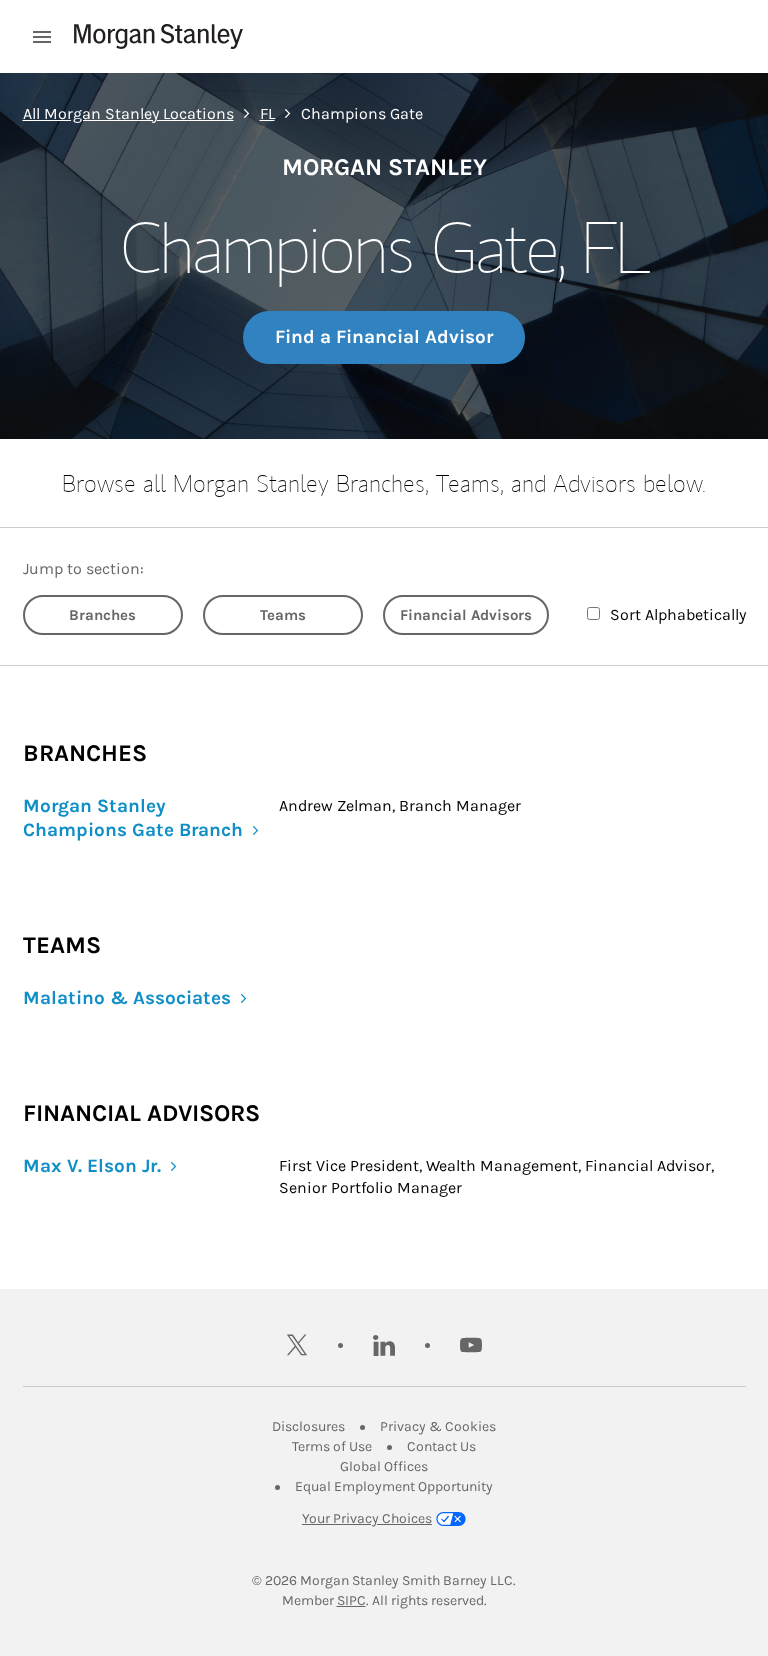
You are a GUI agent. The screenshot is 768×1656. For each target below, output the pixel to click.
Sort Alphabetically (678, 614)
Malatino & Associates (127, 998)
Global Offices (384, 1466)
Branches (102, 615)
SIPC (351, 1600)
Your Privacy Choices (367, 1518)
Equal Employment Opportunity (394, 1486)
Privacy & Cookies (438, 1426)
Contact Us (441, 1446)
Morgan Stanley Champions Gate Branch (133, 818)
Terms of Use (332, 1446)
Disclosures (308, 1426)
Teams (283, 615)
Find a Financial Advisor (384, 337)
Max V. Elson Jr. (92, 1166)
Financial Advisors (466, 615)
